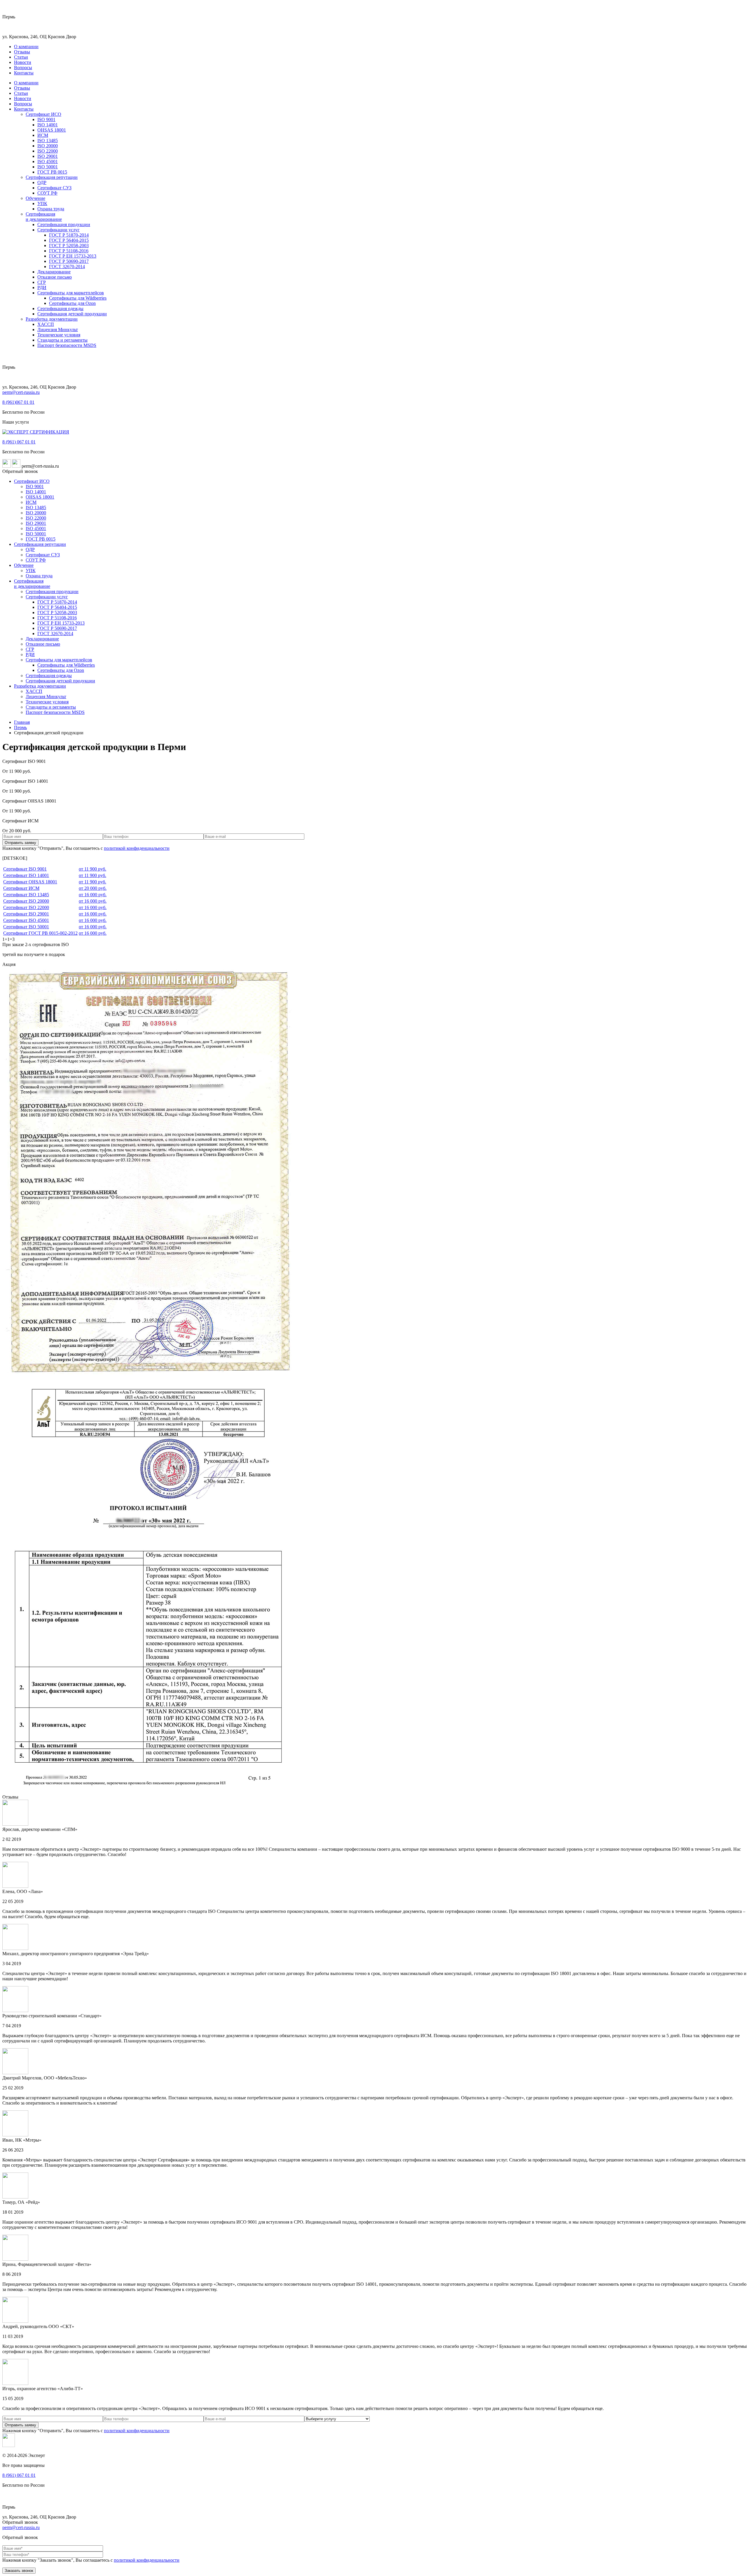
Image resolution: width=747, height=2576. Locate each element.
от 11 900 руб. (92, 869)
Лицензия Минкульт (58, 330)
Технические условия (59, 335)
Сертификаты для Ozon (72, 303)
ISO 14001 (48, 125)
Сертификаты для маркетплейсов (71, 293)
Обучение (35, 198)
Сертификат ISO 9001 (25, 869)
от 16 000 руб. (93, 895)
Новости (23, 62)
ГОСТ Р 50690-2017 (69, 261)
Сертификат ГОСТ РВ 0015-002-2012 (40, 933)
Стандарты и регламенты (62, 340)
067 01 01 (18, 402)
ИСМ (43, 135)
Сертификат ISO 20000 (26, 901)
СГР (42, 282)
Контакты (24, 73)
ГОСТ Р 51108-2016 (69, 251)
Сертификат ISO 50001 (26, 927)
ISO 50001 (48, 167)
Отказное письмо (55, 277)
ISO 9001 (46, 119)
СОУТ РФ (47, 193)
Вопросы (23, 68)
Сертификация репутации (52, 177)
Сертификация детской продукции (72, 314)
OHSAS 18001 (52, 130)
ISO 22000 (48, 151)
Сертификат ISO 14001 (26, 875)
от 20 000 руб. (93, 888)
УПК (42, 203)
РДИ (42, 288)
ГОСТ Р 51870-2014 (69, 235)
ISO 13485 (48, 140)
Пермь (20, 727)
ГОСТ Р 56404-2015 (69, 240)
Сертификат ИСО (43, 114)
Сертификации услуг (59, 230)
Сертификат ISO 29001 (26, 914)
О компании (26, 47)
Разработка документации (52, 319)
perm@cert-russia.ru (21, 392)
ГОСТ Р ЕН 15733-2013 (73, 256)
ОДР (42, 182)
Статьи (21, 57)
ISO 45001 (48, 161)
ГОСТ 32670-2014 (67, 266)
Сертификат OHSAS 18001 (30, 882)
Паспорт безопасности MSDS (67, 345)
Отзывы (22, 52)
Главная (22, 722)
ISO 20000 (48, 146)
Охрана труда (51, 209)
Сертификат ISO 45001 (26, 920)
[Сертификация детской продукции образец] (148, 1378)
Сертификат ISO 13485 (26, 895)
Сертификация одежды (60, 309)
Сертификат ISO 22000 (26, 907)
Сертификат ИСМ (21, 888)
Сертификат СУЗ (54, 188)
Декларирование (54, 272)
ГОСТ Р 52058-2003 (69, 245)
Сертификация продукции (64, 224)
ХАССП (46, 324)
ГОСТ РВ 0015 (52, 172)
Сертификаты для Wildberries (78, 298)
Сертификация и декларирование (44, 217)
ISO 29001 (48, 156)
